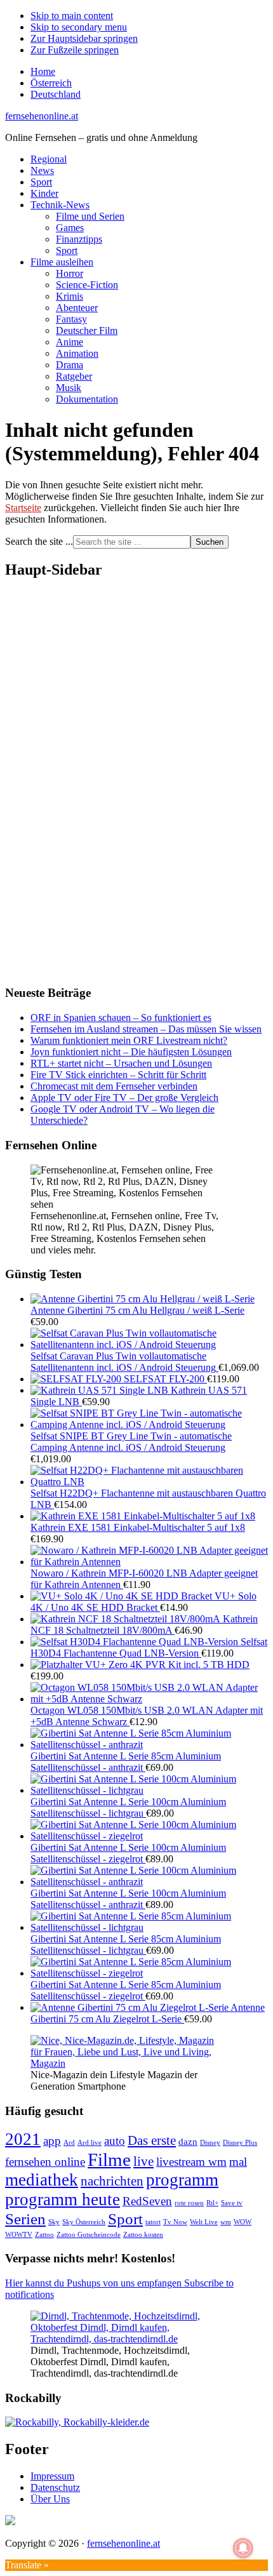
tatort (153, 2222)
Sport (125, 2219)
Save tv (232, 2203)
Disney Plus (240, 2143)
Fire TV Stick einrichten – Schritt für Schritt (118, 1075)
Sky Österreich (84, 2222)
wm (226, 2222)
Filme (109, 2159)
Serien (25, 2219)
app (52, 2141)
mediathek (42, 2180)
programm (182, 2180)
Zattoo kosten (143, 2235)
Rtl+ (212, 2203)
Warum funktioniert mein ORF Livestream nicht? (129, 1040)
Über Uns (50, 2499)
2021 (23, 2139)
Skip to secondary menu (79, 27)
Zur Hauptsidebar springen (84, 38)
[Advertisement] (56, 782)
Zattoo (44, 2235)
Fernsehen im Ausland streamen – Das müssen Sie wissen (146, 1029)
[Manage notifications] (243, 2548)
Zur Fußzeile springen (75, 50)
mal (238, 2162)
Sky (54, 2222)
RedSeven (147, 2201)
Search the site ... (39, 541)
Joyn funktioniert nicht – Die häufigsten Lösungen (131, 1052)
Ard (69, 2143)
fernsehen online (45, 2162)
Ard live (90, 2143)
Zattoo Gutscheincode (89, 2235)
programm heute (63, 2199)
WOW (243, 2222)
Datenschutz (55, 2487)
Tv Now (175, 2222)
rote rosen (189, 2203)
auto (115, 2141)
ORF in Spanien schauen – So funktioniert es (121, 1018)
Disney (210, 2143)
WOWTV (19, 2235)
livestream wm (191, 2162)
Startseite (23, 508)
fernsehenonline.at (42, 116)
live (143, 2161)
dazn (188, 2141)
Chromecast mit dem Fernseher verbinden (114, 1086)
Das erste (152, 2140)
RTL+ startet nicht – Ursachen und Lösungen (121, 1063)
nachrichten (112, 2181)
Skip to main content (72, 16)
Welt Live (204, 2222)
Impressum (52, 2476)
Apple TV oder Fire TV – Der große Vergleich (124, 1098)
